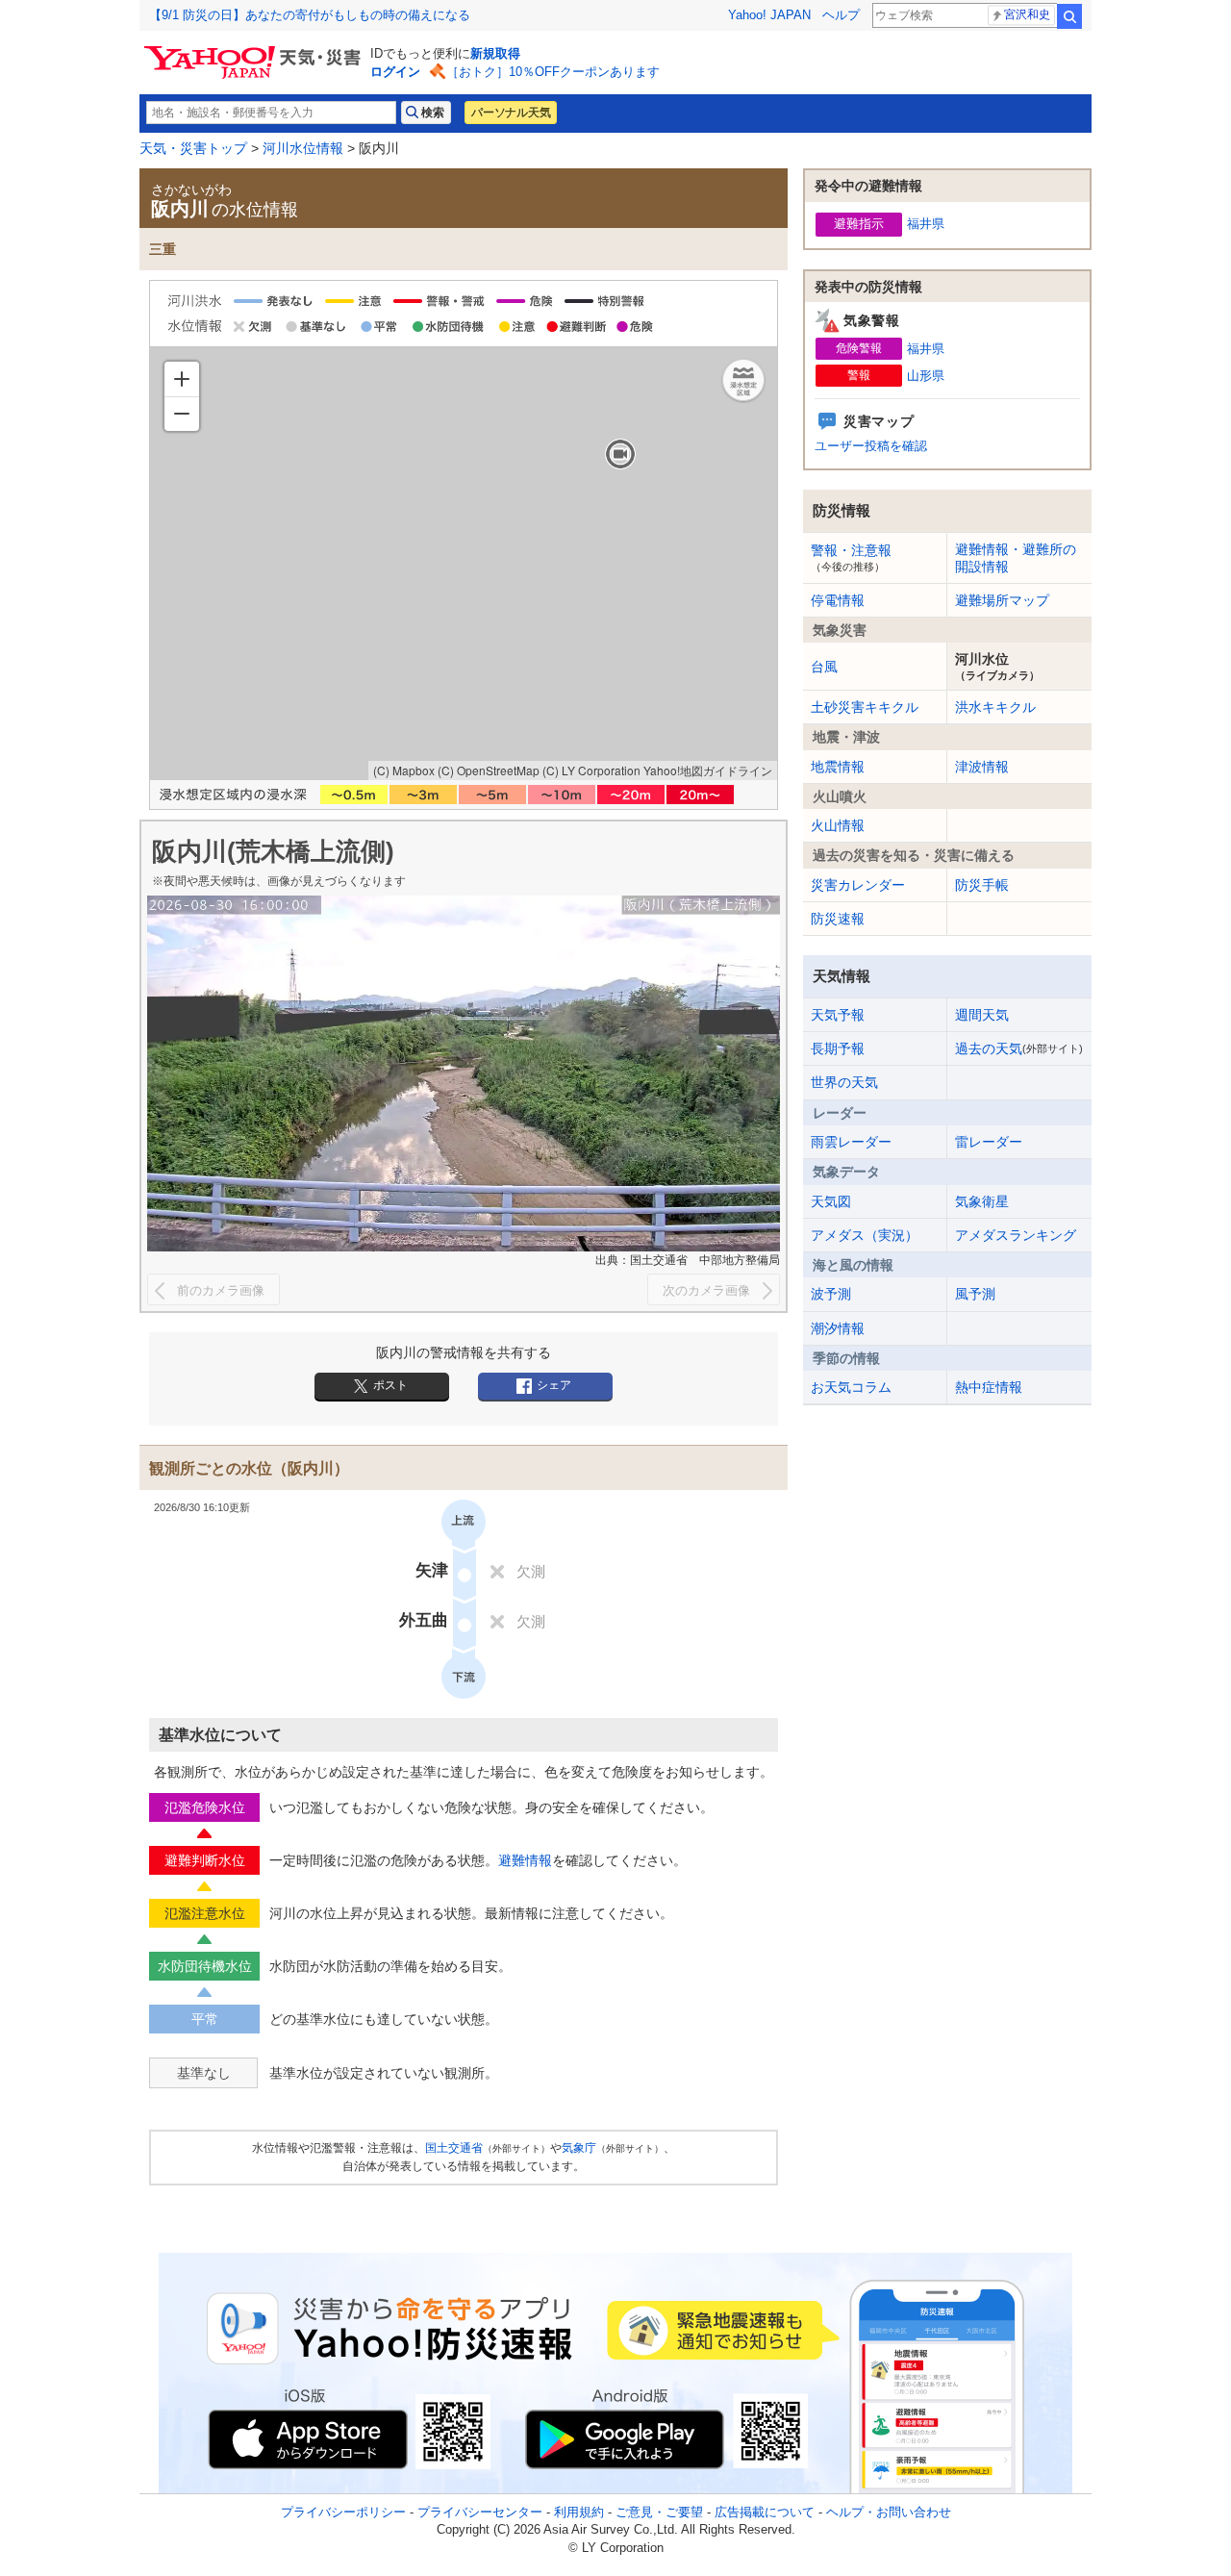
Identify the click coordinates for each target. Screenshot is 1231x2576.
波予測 (831, 1294)
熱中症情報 (989, 1387)
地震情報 (838, 767)
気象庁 (579, 2148)
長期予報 (838, 1048)
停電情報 (838, 600)
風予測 (975, 1294)
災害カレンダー (858, 885)
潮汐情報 (838, 1328)
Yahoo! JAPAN (769, 15)
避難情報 (525, 1860)
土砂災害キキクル (865, 707)
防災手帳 (982, 885)
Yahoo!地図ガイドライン (708, 770)
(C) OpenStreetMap (489, 770)
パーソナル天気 (511, 113)
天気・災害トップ (193, 148)
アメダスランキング (1016, 1235)
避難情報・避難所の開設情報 (1016, 558)
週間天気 (982, 1015)
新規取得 (495, 53)
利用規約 (579, 2512)
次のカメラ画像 (706, 1290)
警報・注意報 (851, 557)
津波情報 (982, 767)
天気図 (831, 1201)
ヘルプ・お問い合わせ (889, 2512)
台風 (824, 667)
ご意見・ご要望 (659, 2512)
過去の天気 (1019, 1048)
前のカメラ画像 (221, 1290)
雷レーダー (989, 1142)
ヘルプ (841, 15)
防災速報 (838, 919)
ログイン (395, 72)
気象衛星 (982, 1201)
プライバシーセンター (480, 2512)
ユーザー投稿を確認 (871, 446)
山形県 (926, 376)
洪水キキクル (995, 707)
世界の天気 (844, 1082)
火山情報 (838, 825)
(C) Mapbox (404, 770)
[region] (464, 564)
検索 (1069, 16)
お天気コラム (851, 1387)
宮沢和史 (1027, 14)
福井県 (926, 224)
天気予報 (838, 1015)
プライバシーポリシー (343, 2512)
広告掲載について (765, 2512)
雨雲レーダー (851, 1142)
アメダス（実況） (865, 1235)
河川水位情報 (303, 148)
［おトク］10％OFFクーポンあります (553, 72)
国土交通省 (454, 2148)
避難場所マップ (1002, 600)
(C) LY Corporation (591, 770)
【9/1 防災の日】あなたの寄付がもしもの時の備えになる (310, 15)
